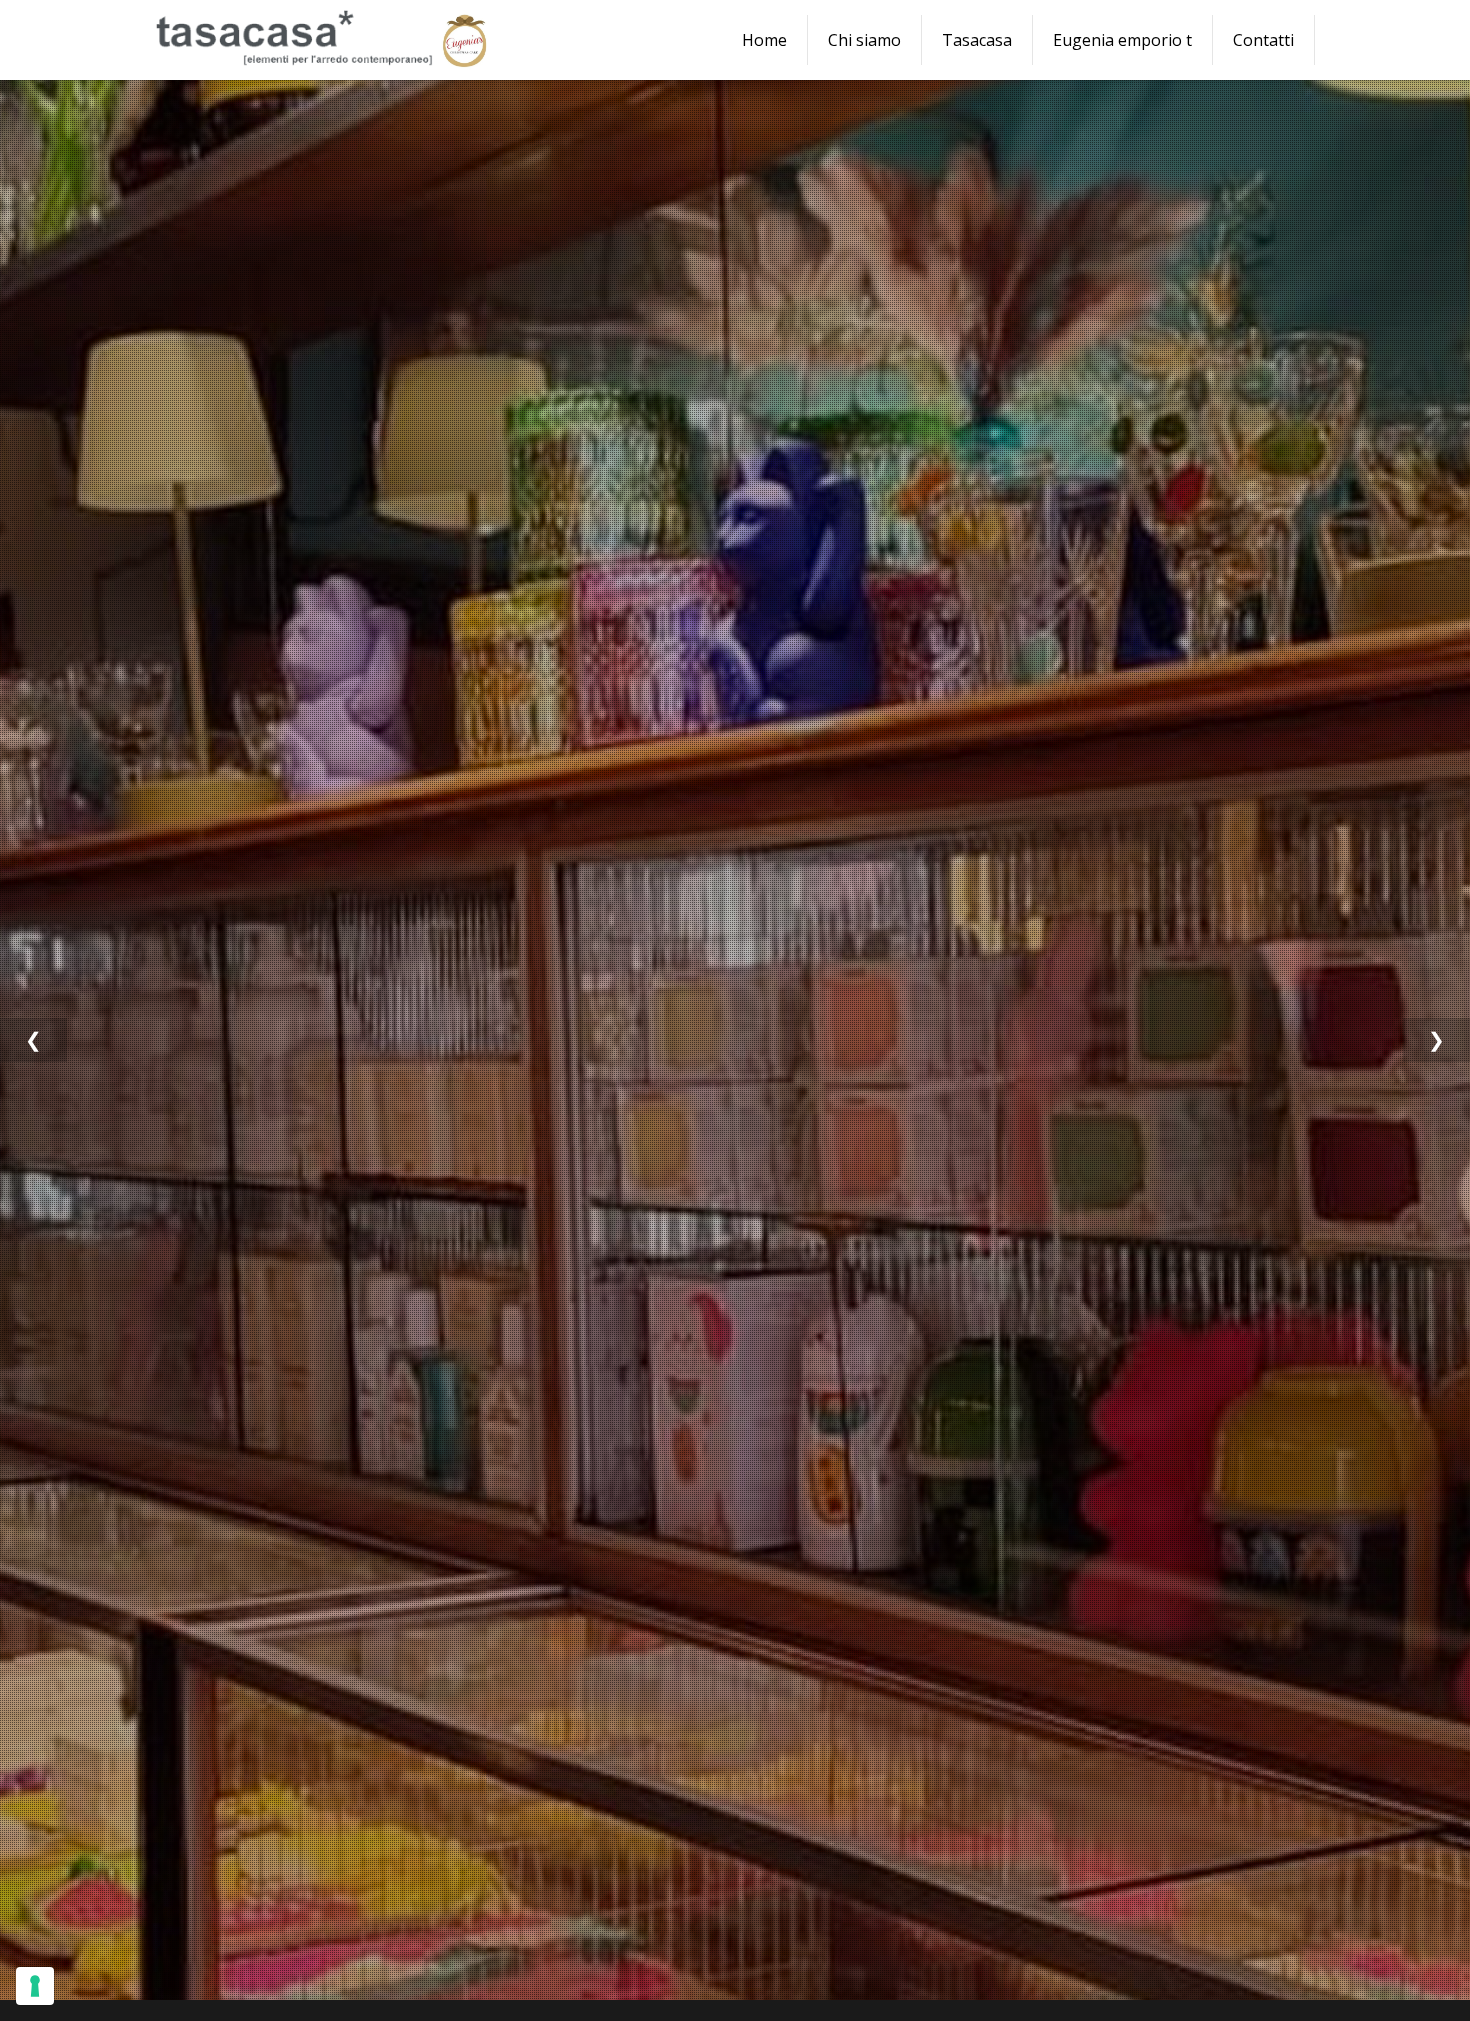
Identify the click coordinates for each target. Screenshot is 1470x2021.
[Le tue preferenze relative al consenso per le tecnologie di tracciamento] (35, 1986)
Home (764, 40)
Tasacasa (977, 40)
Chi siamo (864, 40)
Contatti (1263, 40)
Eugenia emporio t (1122, 40)
